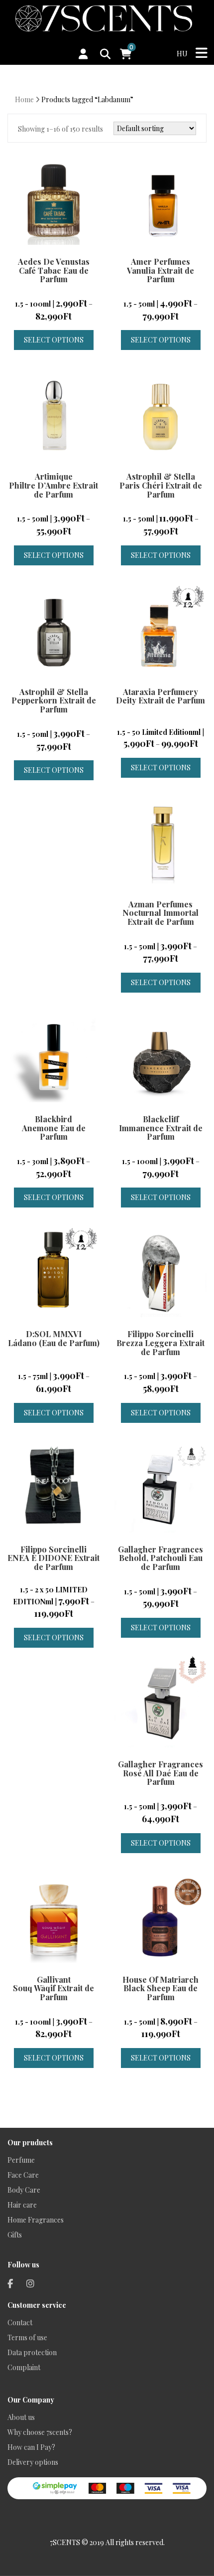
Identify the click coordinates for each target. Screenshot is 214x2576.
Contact (20, 2322)
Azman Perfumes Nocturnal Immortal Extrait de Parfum (160, 913)
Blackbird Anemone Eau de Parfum (54, 1128)
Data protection (32, 2352)
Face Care (23, 2175)
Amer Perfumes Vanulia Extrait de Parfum (160, 270)
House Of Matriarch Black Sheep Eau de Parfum (160, 1988)
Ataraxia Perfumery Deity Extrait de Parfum (160, 696)
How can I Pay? (31, 2447)
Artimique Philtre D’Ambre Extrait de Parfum (53, 485)
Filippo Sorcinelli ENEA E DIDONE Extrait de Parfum (53, 1558)
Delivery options (33, 2462)
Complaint (24, 2367)
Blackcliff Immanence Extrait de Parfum (161, 1128)
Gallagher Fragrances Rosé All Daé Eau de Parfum (160, 1773)
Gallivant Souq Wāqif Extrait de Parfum (53, 1988)
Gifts (15, 2235)
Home (24, 99)
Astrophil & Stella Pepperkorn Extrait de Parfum (54, 700)
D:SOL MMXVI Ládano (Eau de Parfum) (54, 1338)
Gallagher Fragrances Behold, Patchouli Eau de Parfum (160, 1558)
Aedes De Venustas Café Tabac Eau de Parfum (54, 270)
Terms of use (27, 2337)
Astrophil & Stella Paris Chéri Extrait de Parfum (161, 485)
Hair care (22, 2205)
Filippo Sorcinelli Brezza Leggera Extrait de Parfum (160, 1343)
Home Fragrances (36, 2220)
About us (21, 2417)
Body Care (24, 2190)
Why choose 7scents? (40, 2432)
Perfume (21, 2160)
